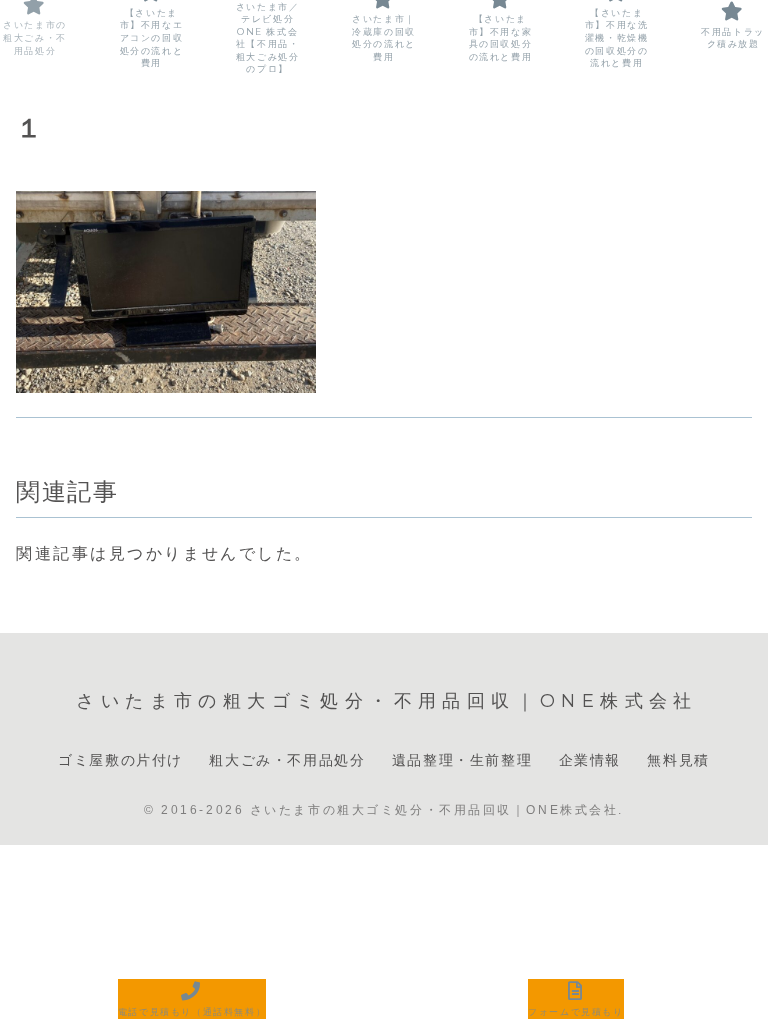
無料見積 (678, 760)
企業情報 (590, 760)
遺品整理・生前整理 (462, 760)
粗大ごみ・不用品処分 (287, 760)
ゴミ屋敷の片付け (120, 760)
